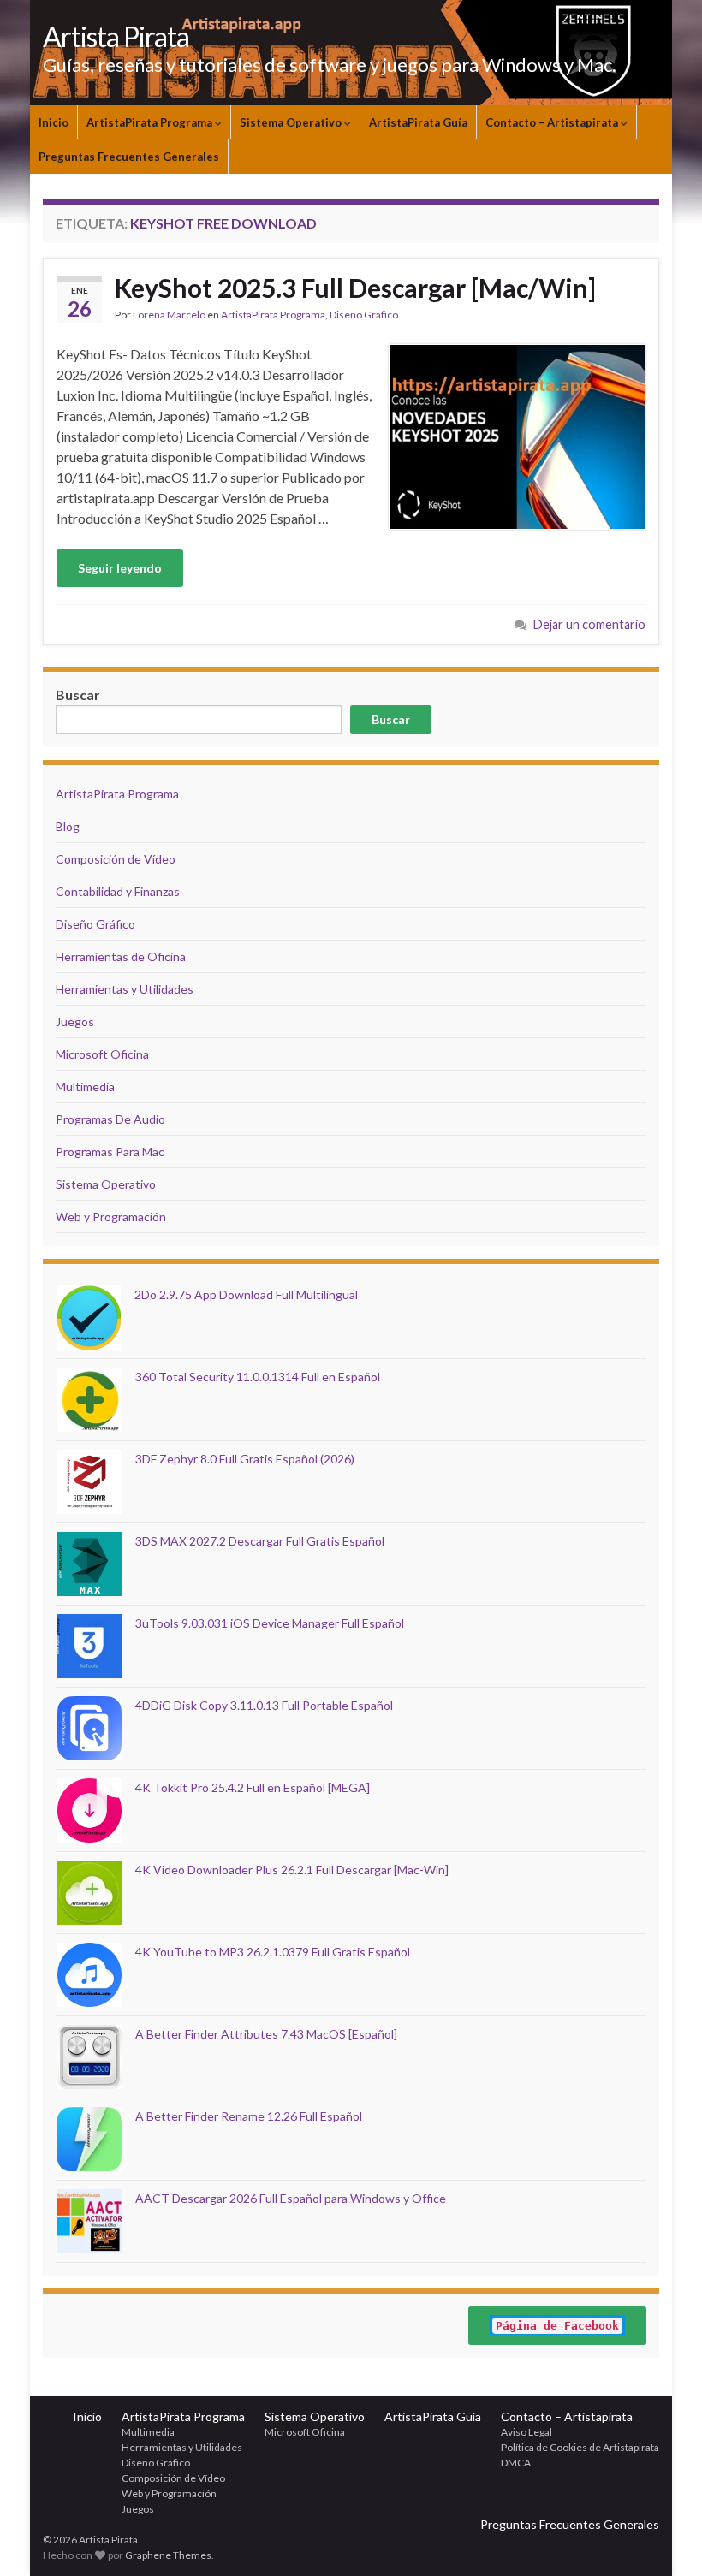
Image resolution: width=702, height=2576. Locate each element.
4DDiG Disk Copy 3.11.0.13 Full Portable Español (264, 1705)
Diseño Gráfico (364, 315)
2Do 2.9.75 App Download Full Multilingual (246, 1294)
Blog (68, 826)
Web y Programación (111, 1217)
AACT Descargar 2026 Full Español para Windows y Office (291, 2198)
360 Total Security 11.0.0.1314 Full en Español (258, 1377)
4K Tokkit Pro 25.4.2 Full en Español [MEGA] (253, 1787)
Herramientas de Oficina (121, 956)
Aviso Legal (526, 2432)
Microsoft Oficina (102, 1054)
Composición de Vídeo (116, 859)
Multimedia (85, 1086)
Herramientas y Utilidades (125, 989)
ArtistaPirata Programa (151, 122)
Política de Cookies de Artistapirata (580, 2447)
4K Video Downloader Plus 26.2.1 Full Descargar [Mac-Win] (292, 1870)
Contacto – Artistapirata (553, 122)
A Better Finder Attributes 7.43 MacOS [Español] (266, 2034)
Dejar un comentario (589, 624)
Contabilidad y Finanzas (118, 891)
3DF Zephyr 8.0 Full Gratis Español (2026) (245, 1459)
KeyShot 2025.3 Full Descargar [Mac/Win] (355, 288)
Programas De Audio (110, 1119)
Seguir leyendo (120, 568)
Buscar (391, 719)
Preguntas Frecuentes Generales (129, 157)
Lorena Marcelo (169, 315)
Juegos (75, 1021)
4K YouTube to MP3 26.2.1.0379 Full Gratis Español (273, 1952)
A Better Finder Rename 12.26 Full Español (249, 2116)
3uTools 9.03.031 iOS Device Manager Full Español (270, 1623)
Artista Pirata (116, 36)
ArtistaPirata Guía (418, 122)
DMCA (516, 2463)
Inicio (54, 122)
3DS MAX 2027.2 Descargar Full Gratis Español (260, 1541)
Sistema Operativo (292, 122)
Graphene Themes (168, 2555)
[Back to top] (663, 2537)
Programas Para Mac (110, 1151)
